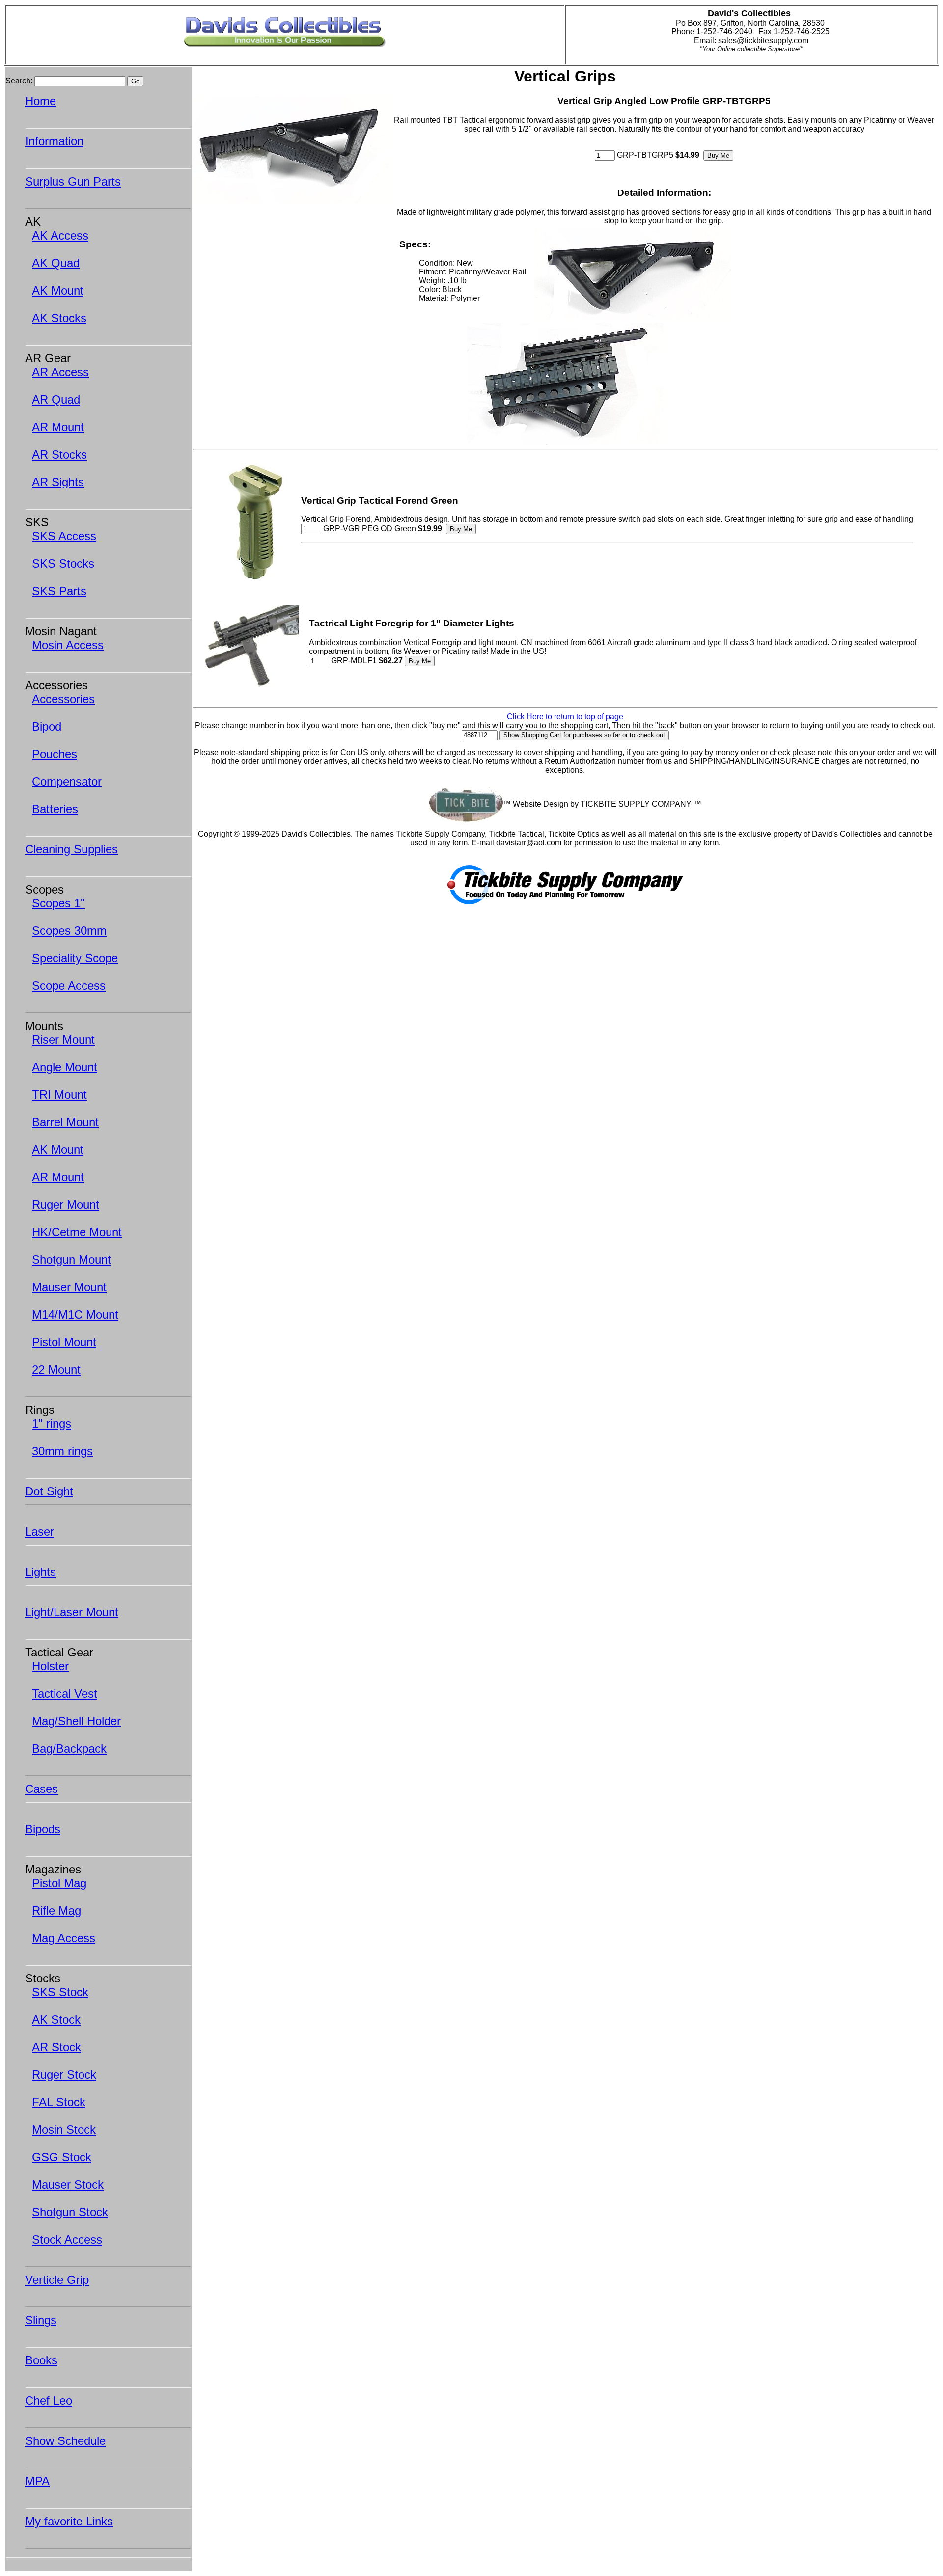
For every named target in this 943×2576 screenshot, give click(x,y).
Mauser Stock (68, 2184)
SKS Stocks (63, 563)
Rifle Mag (56, 1911)
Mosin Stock (64, 2129)
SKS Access (64, 536)
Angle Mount (65, 1067)
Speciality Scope (75, 958)
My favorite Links (69, 2521)
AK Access (60, 235)
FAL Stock (59, 2102)
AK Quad (56, 263)
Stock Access (67, 2239)
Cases (42, 1789)
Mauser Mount (69, 1287)
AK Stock (56, 2020)
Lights (41, 1572)
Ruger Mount (66, 1205)
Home (41, 101)
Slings (41, 2320)
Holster (50, 1666)
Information (54, 141)
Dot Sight (49, 1491)
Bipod (47, 726)
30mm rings (62, 1451)
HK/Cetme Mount (77, 1232)
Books (41, 2360)
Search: (19, 81)
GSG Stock (62, 2157)
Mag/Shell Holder (76, 1721)
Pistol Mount (64, 1342)
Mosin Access (68, 645)
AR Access (60, 372)
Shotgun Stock (70, 2212)
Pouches (55, 754)
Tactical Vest (65, 1694)
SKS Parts (59, 591)
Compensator (67, 781)
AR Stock (56, 2047)
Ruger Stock (64, 2074)
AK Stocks (59, 318)
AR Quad (56, 399)
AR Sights (58, 482)
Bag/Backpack (69, 1749)
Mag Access (64, 1938)
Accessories (63, 699)
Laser (40, 1532)
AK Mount (58, 290)
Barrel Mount (65, 1122)
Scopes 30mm (69, 931)
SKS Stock (60, 1992)
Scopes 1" (58, 903)
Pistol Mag (59, 1883)
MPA (37, 2481)
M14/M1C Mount (75, 1315)
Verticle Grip (57, 2280)
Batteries (55, 809)
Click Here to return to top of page (565, 717)
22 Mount (56, 1369)
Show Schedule (65, 2441)
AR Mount (58, 427)
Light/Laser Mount (72, 1612)
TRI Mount (59, 1095)
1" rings (52, 1424)
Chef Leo (49, 2400)
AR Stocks (59, 454)
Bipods (43, 1829)
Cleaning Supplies (71, 849)
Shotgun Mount (71, 1260)
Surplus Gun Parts (73, 181)
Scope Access (69, 986)
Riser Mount (63, 1040)
